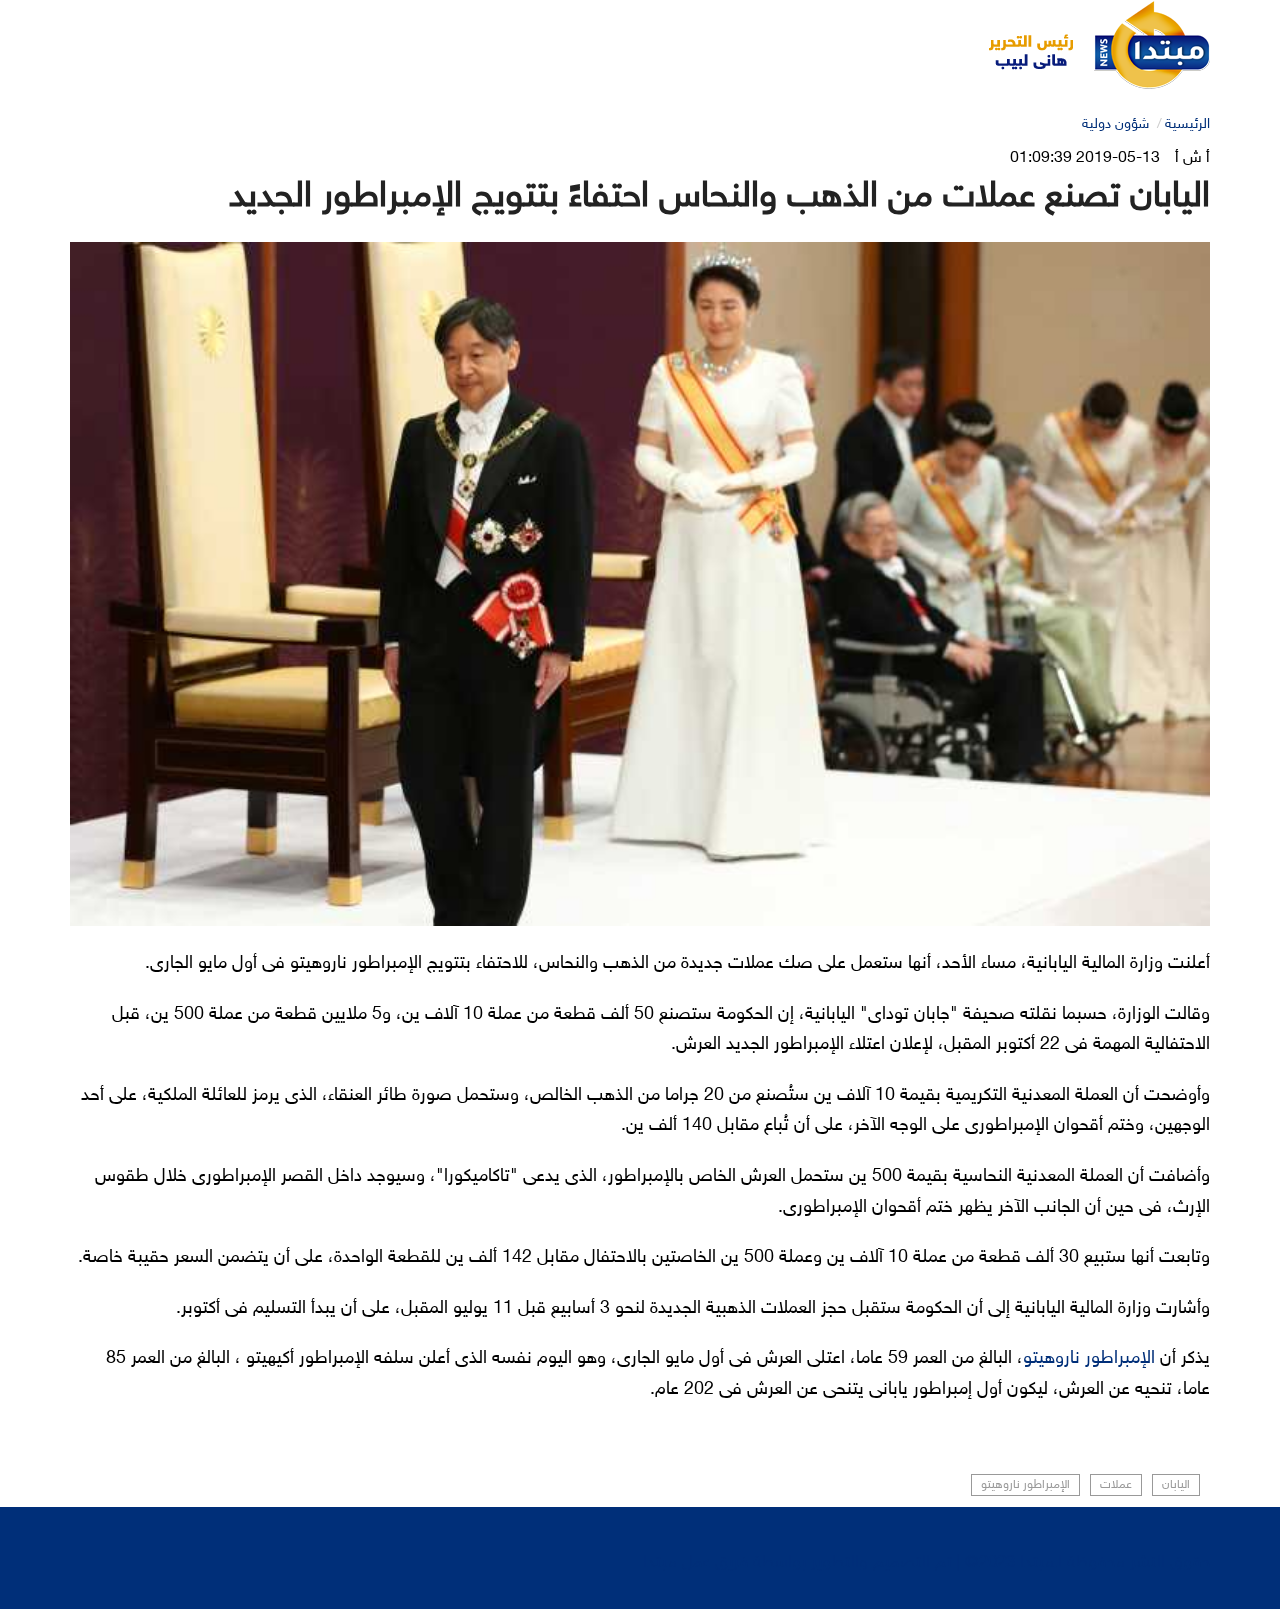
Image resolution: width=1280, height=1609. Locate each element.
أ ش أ (1192, 158)
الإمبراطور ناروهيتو (1089, 1359)
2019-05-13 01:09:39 (1085, 158)
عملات (1116, 1485)
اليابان (1176, 1485)
